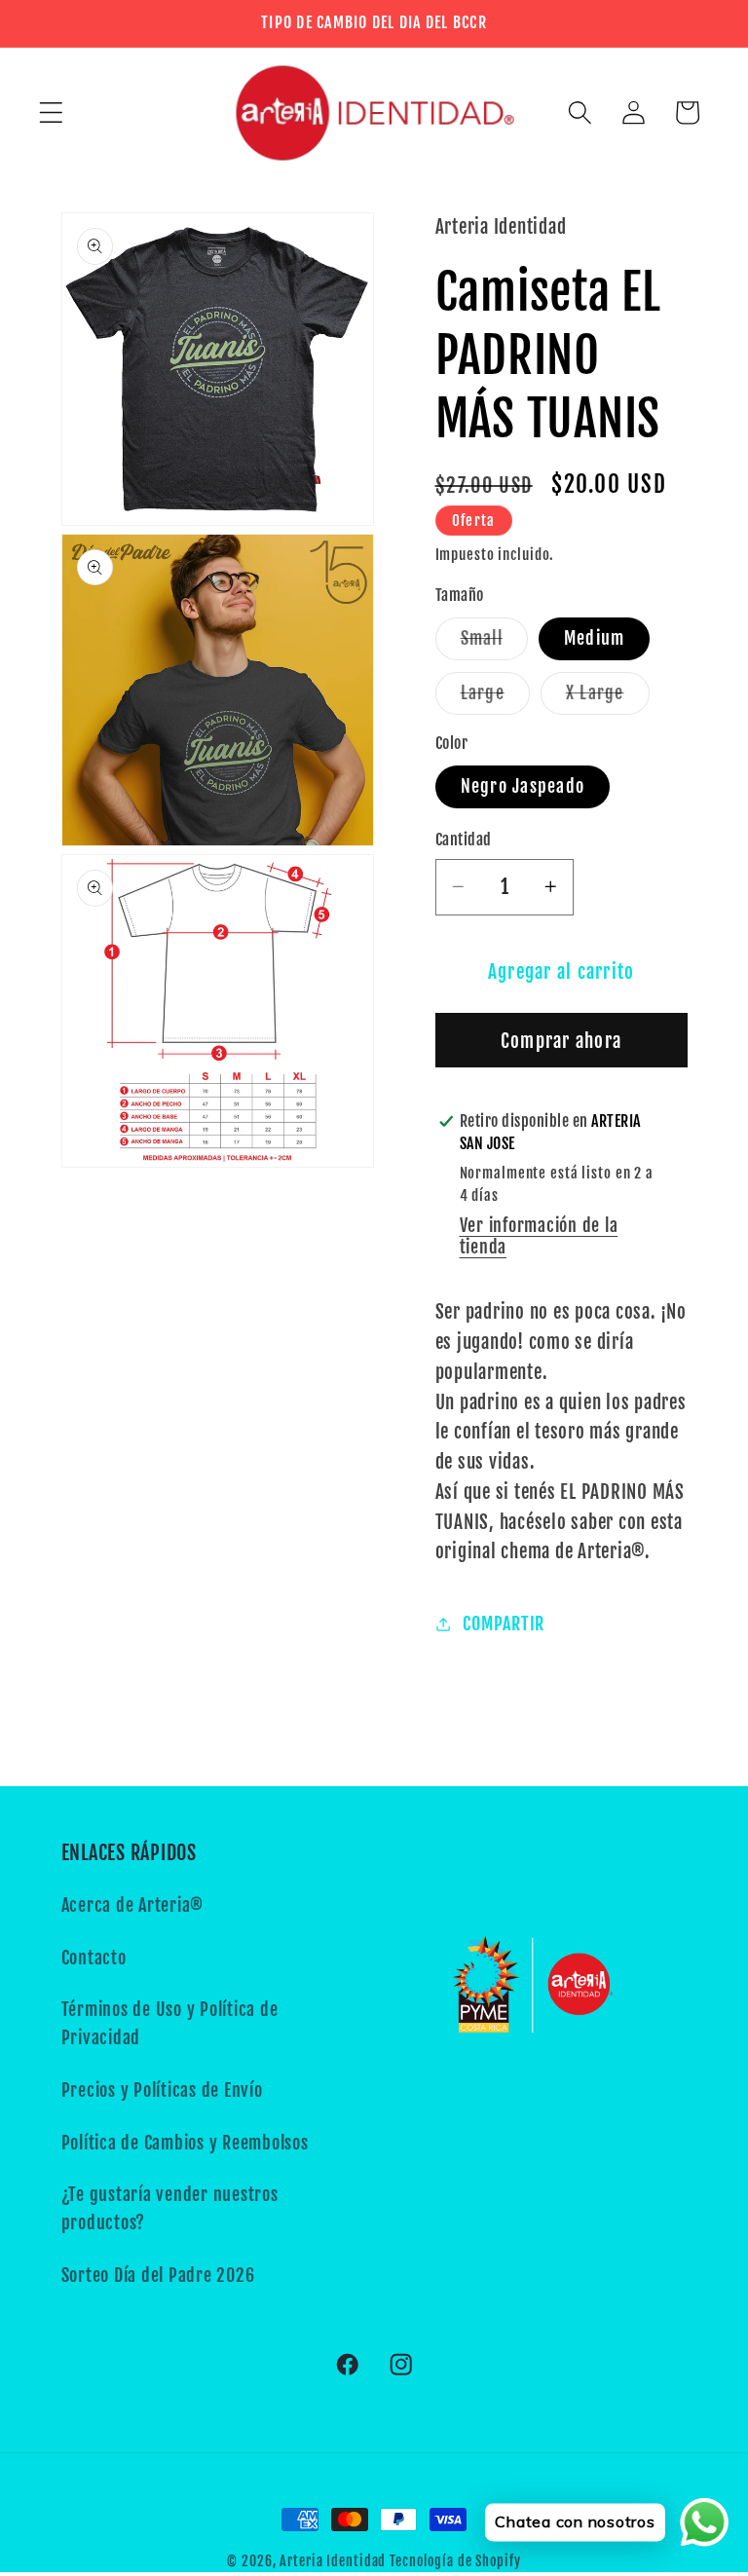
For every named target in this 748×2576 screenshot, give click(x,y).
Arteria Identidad (333, 2561)
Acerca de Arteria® (133, 1905)
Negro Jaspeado (523, 786)
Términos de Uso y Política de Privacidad (170, 2023)
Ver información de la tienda (539, 1236)
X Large (608, 698)
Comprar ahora (561, 1041)
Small (494, 643)
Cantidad (464, 840)
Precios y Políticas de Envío (162, 2090)
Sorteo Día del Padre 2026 (158, 2275)
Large (495, 698)
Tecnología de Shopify (455, 2561)
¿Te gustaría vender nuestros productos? (170, 2208)
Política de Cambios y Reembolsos (185, 2143)
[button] (51, 112)
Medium (595, 638)
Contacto (94, 1958)
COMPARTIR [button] (504, 1624)
